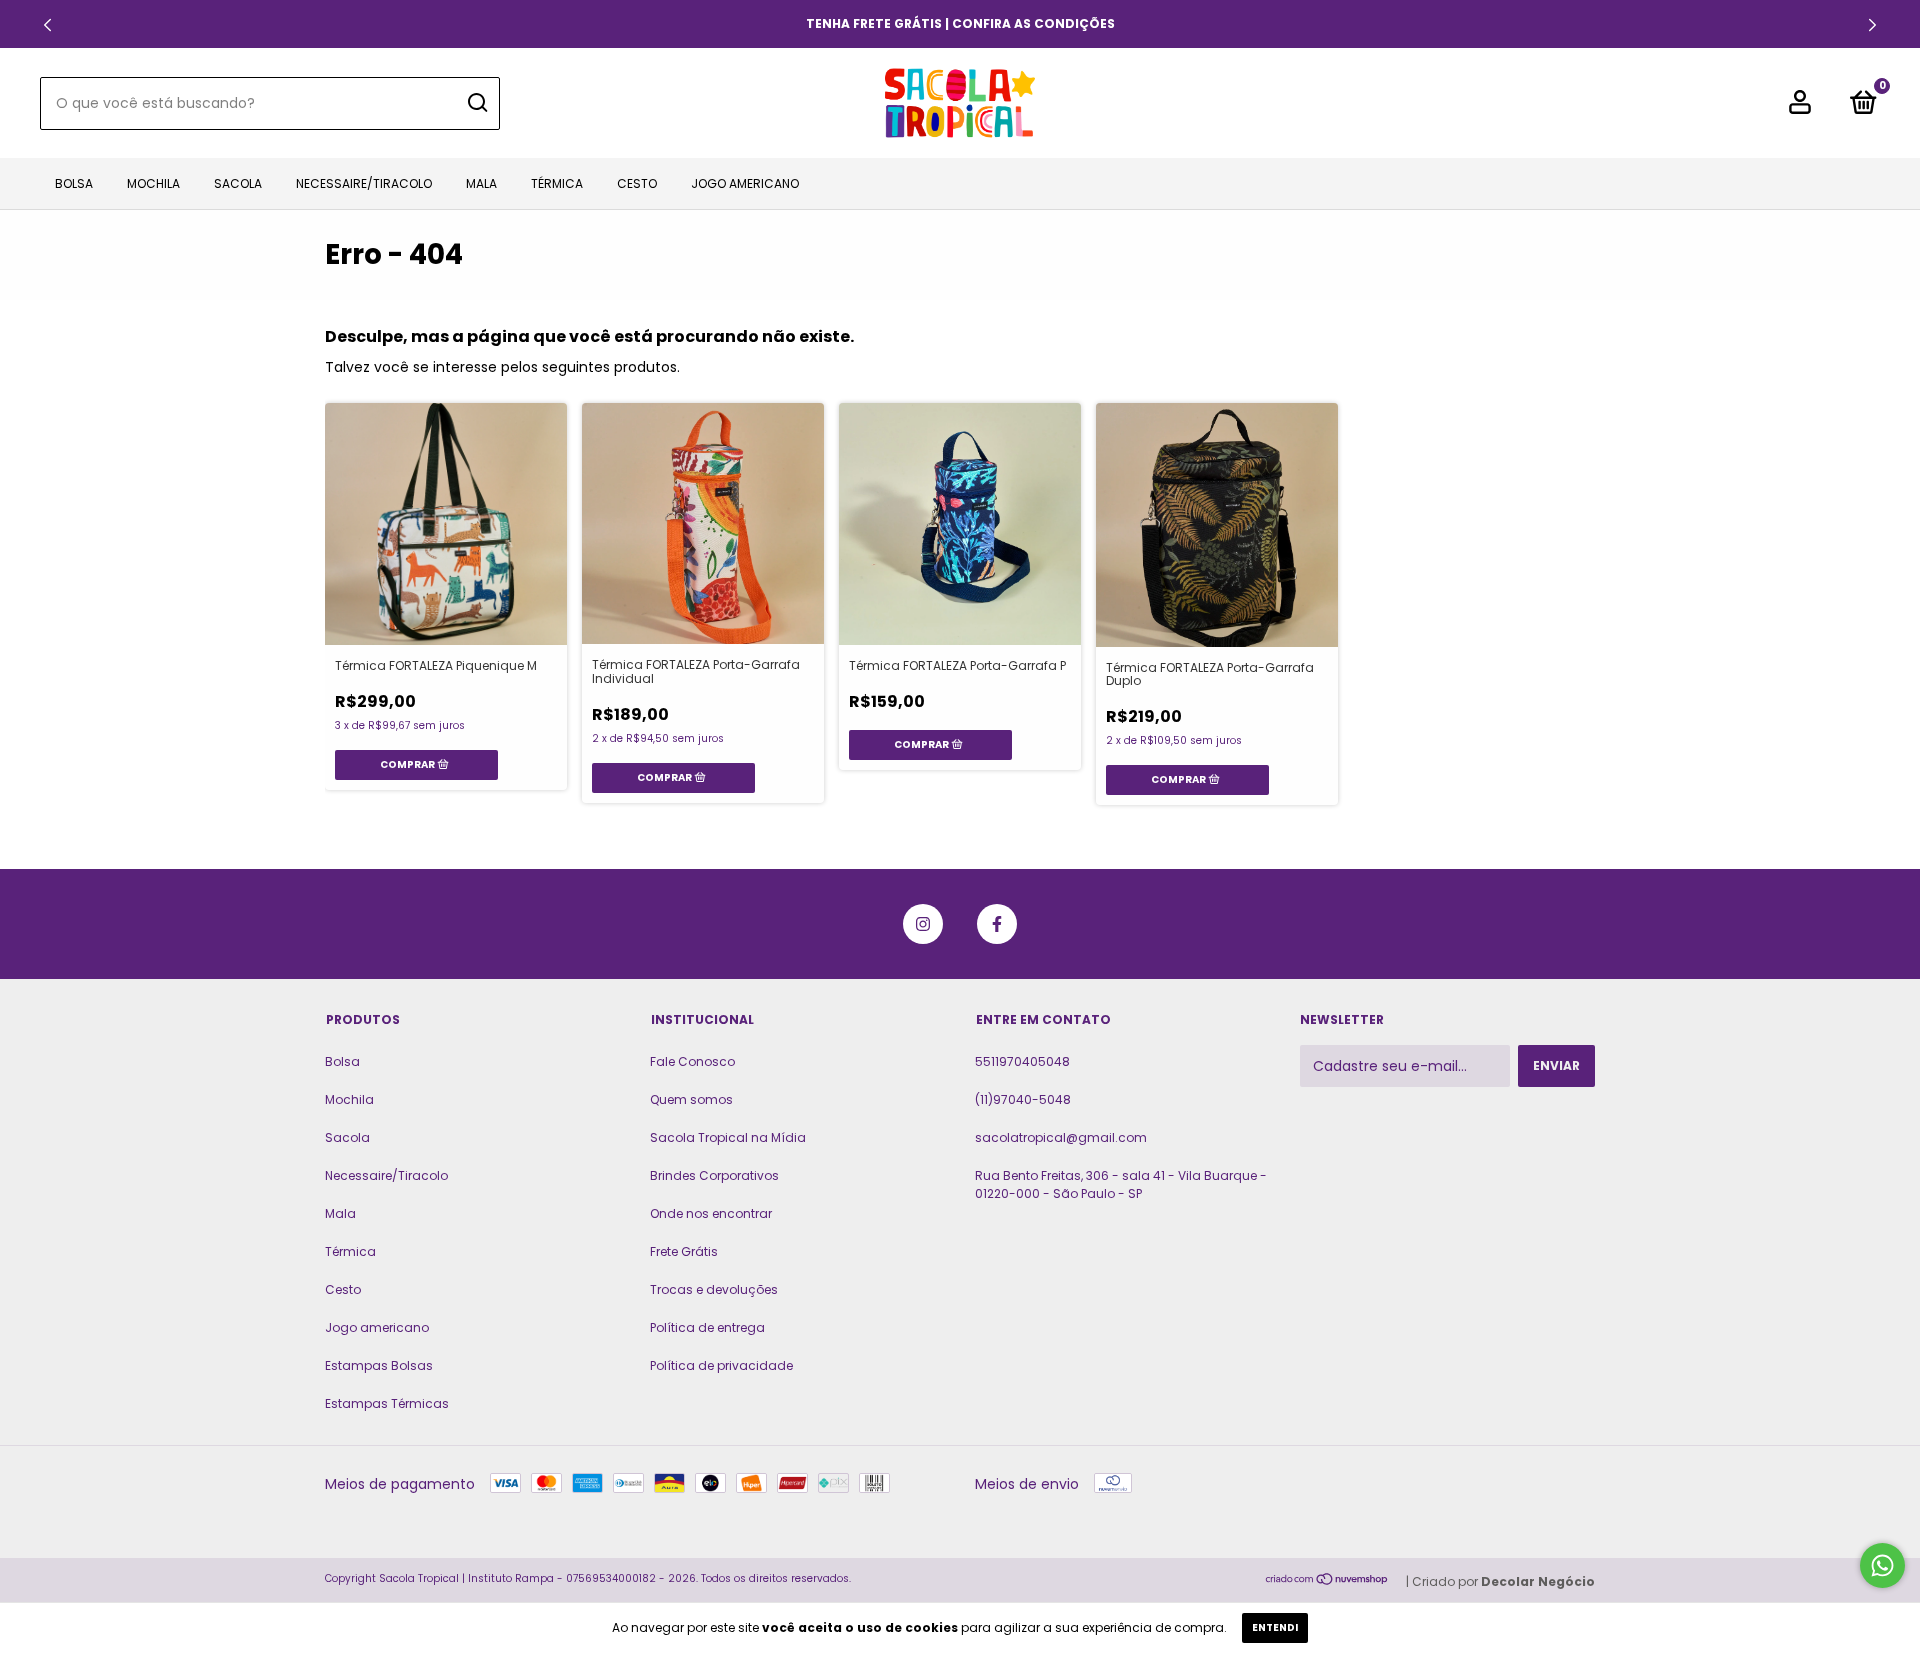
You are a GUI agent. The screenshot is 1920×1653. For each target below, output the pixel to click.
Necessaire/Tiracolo (364, 183)
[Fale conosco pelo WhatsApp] (1882, 1565)
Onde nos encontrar (711, 1213)
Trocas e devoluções (714, 1289)
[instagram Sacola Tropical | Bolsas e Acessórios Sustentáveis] (923, 924)
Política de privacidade (721, 1365)
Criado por (1503, 1581)
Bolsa (74, 183)
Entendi (1275, 1627)
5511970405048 (1022, 1061)
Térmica (557, 183)
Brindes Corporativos (714, 1175)
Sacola (238, 183)
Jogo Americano (745, 183)
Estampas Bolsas (379, 1365)
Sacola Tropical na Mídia (728, 1137)
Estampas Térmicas (387, 1403)
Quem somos (691, 1099)
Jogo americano (377, 1327)
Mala (481, 183)
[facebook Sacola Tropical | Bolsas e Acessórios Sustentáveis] (997, 924)
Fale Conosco (692, 1061)
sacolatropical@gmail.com (1061, 1137)
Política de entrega (707, 1327)
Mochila (153, 183)
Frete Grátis (684, 1251)
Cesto (637, 183)
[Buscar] (476, 103)
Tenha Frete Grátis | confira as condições (960, 23)
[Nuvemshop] (1327, 1581)
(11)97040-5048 (1023, 1099)
